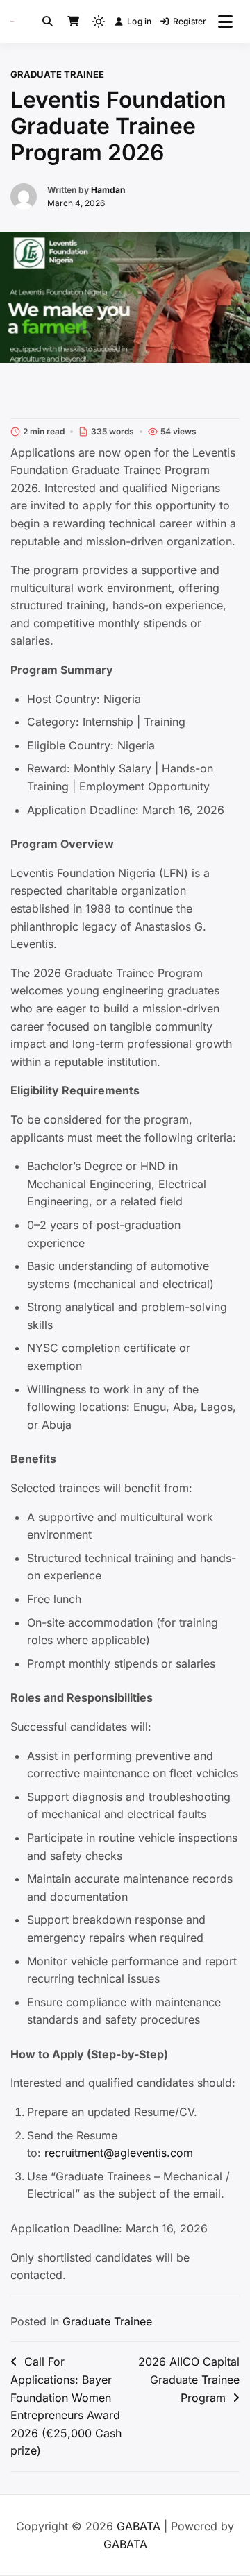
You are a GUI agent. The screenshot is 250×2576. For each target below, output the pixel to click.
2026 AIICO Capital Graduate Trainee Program (189, 2379)
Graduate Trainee (57, 74)
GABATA (139, 2526)
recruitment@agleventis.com (119, 2153)
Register (190, 21)
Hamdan (108, 190)
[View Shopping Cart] (73, 22)
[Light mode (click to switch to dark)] (99, 22)
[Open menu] (225, 22)
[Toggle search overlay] (48, 22)
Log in (139, 21)
